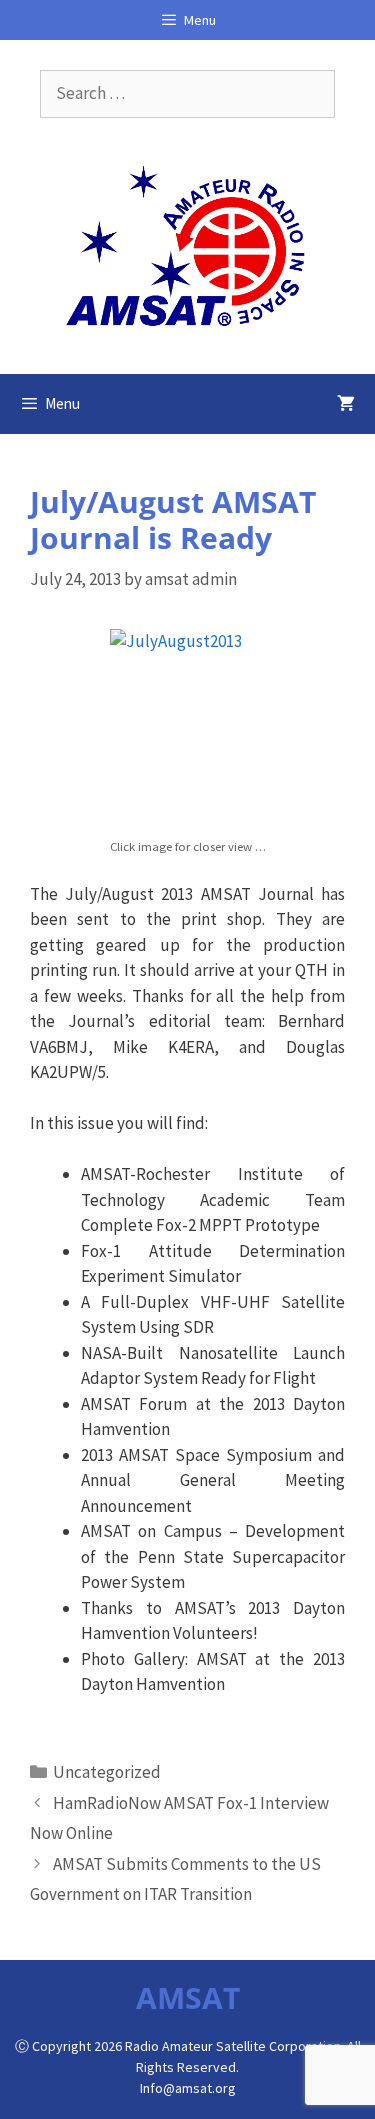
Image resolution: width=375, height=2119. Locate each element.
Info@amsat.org (188, 2088)
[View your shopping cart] (346, 404)
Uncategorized (107, 1772)
